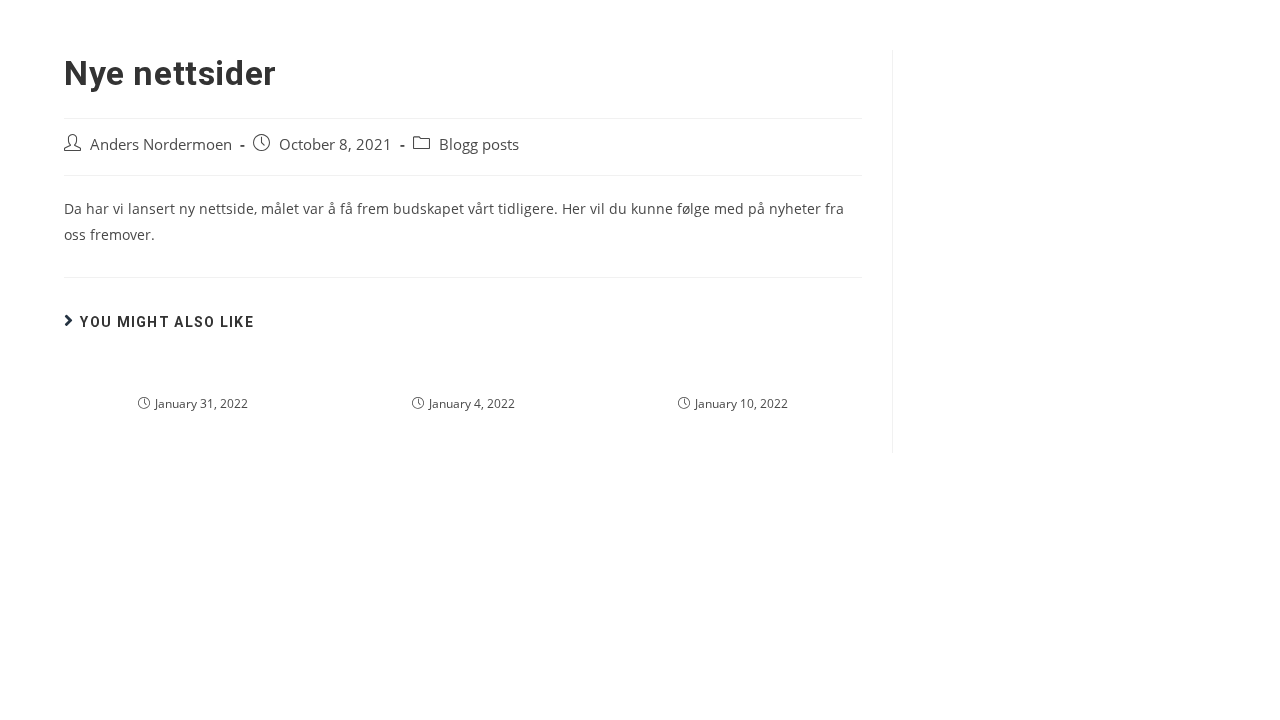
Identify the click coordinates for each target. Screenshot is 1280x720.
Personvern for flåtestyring (733, 375)
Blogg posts (479, 144)
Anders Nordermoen (161, 144)
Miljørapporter (463, 375)
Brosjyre (192, 375)
